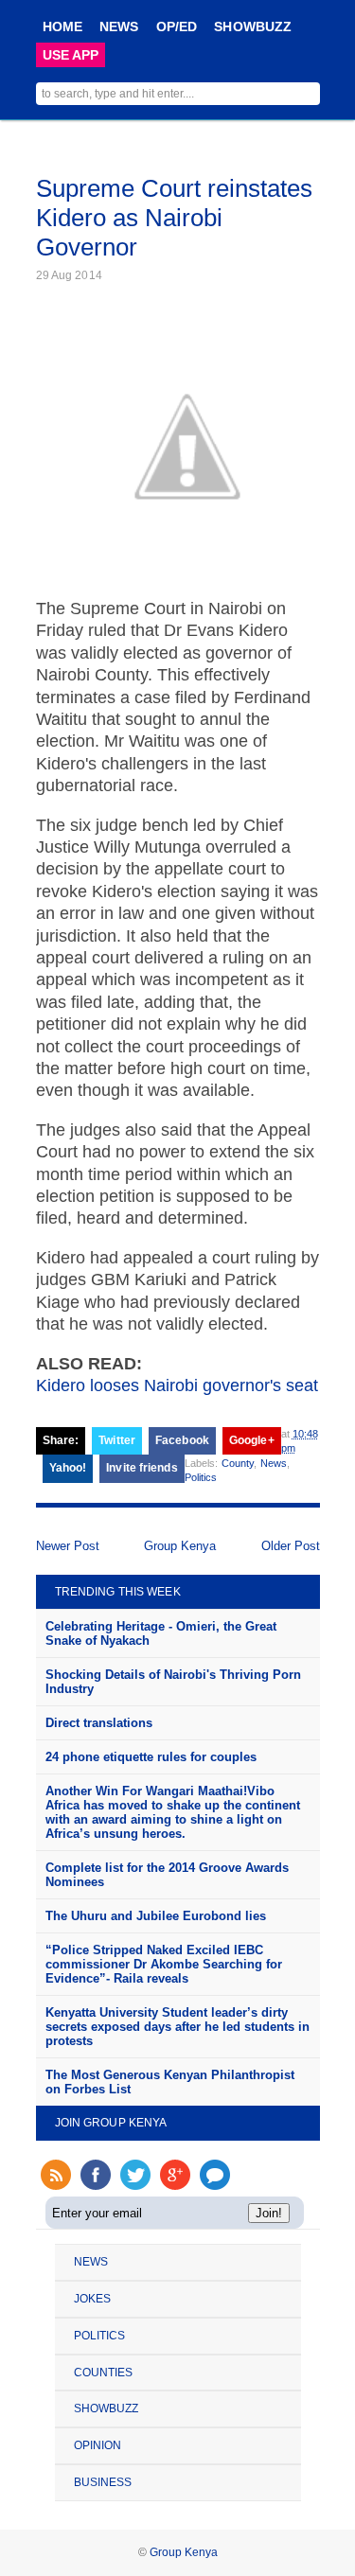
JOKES (93, 2299)
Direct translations (99, 1723)
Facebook (182, 1440)
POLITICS (100, 2336)
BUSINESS (103, 2482)
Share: (61, 1440)
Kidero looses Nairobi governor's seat (177, 1385)
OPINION (98, 2445)
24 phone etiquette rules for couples (151, 1757)
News (274, 1463)
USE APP (71, 55)
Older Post (291, 1546)
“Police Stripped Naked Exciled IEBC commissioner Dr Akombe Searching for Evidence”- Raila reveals (164, 1964)
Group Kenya (180, 1546)
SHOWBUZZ (253, 26)
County (238, 1463)
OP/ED (177, 26)
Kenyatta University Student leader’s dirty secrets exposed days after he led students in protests (177, 2027)
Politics (201, 1477)
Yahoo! (68, 1468)
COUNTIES (104, 2373)
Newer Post (68, 1546)
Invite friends (142, 1468)
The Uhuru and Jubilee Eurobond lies (156, 1916)
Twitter (117, 1440)
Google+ (252, 1440)
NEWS (119, 26)
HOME (63, 26)
